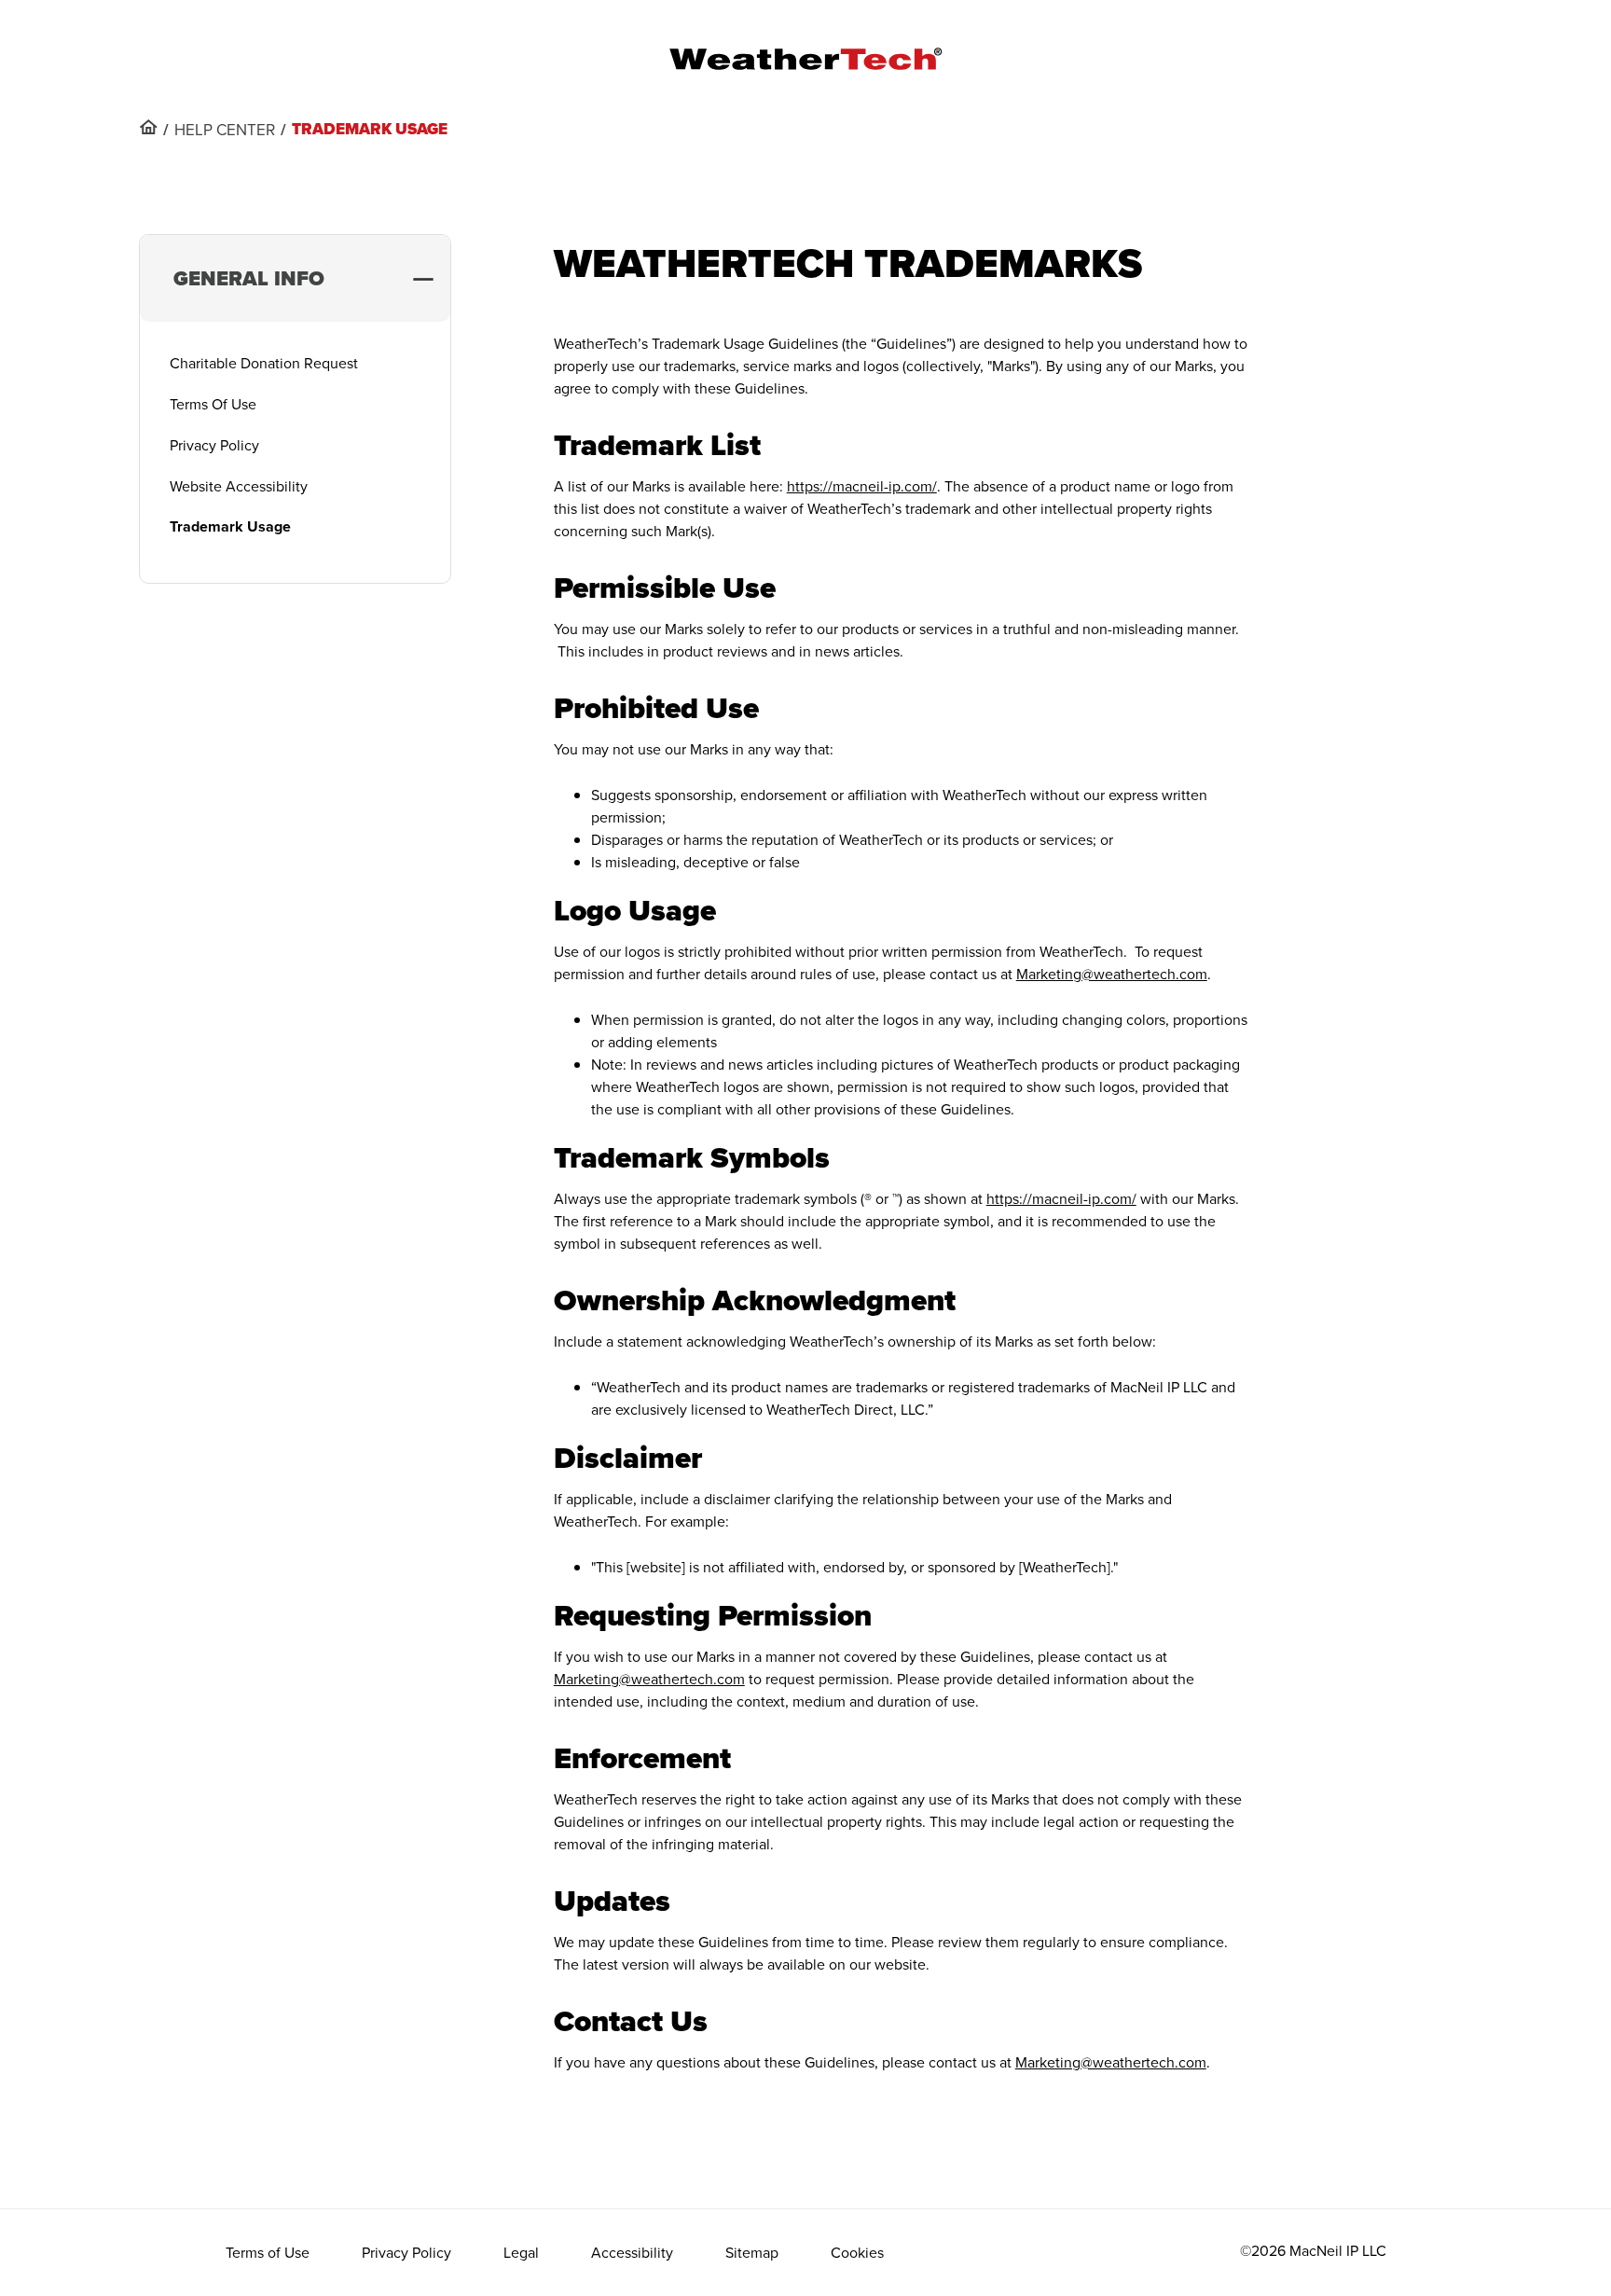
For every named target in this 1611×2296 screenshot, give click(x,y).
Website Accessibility (239, 486)
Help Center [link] (225, 130)
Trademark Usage (230, 526)
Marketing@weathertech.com (1112, 974)
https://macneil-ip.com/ (862, 486)
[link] (148, 127)
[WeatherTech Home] (805, 59)
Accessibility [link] (632, 2252)
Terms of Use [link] (268, 2252)
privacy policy (214, 445)
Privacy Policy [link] (406, 2252)
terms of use (213, 404)
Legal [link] (521, 2252)
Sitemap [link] (752, 2252)
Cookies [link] (857, 2252)
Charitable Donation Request (264, 363)
